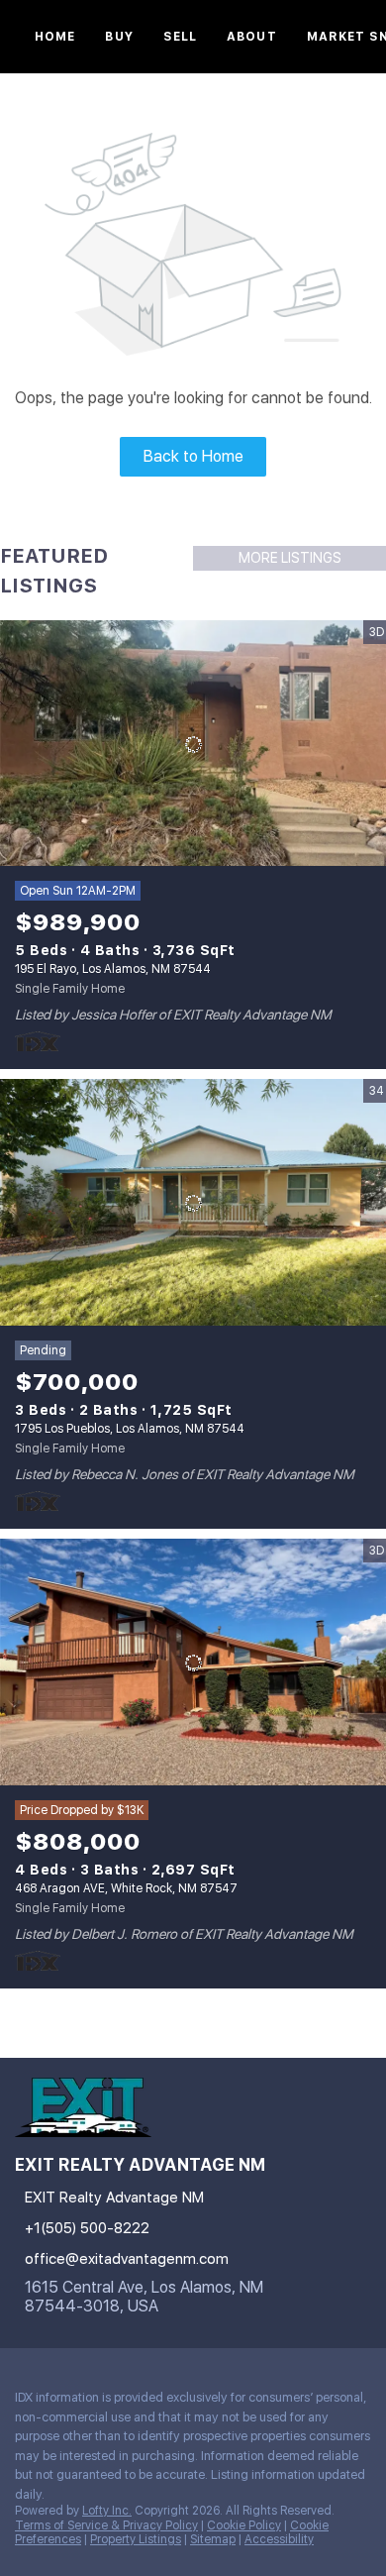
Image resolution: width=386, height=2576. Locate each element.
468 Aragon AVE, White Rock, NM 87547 (126, 1888)
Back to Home (193, 456)
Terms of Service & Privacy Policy (106, 2525)
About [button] (252, 37)
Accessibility (279, 2539)
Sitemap (213, 2539)
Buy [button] (119, 37)
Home (55, 37)
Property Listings (136, 2539)
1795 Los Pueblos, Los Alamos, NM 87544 (130, 1429)
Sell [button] (180, 37)
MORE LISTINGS (290, 558)
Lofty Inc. (107, 2511)
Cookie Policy (244, 2525)
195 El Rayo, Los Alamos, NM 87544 (113, 969)
